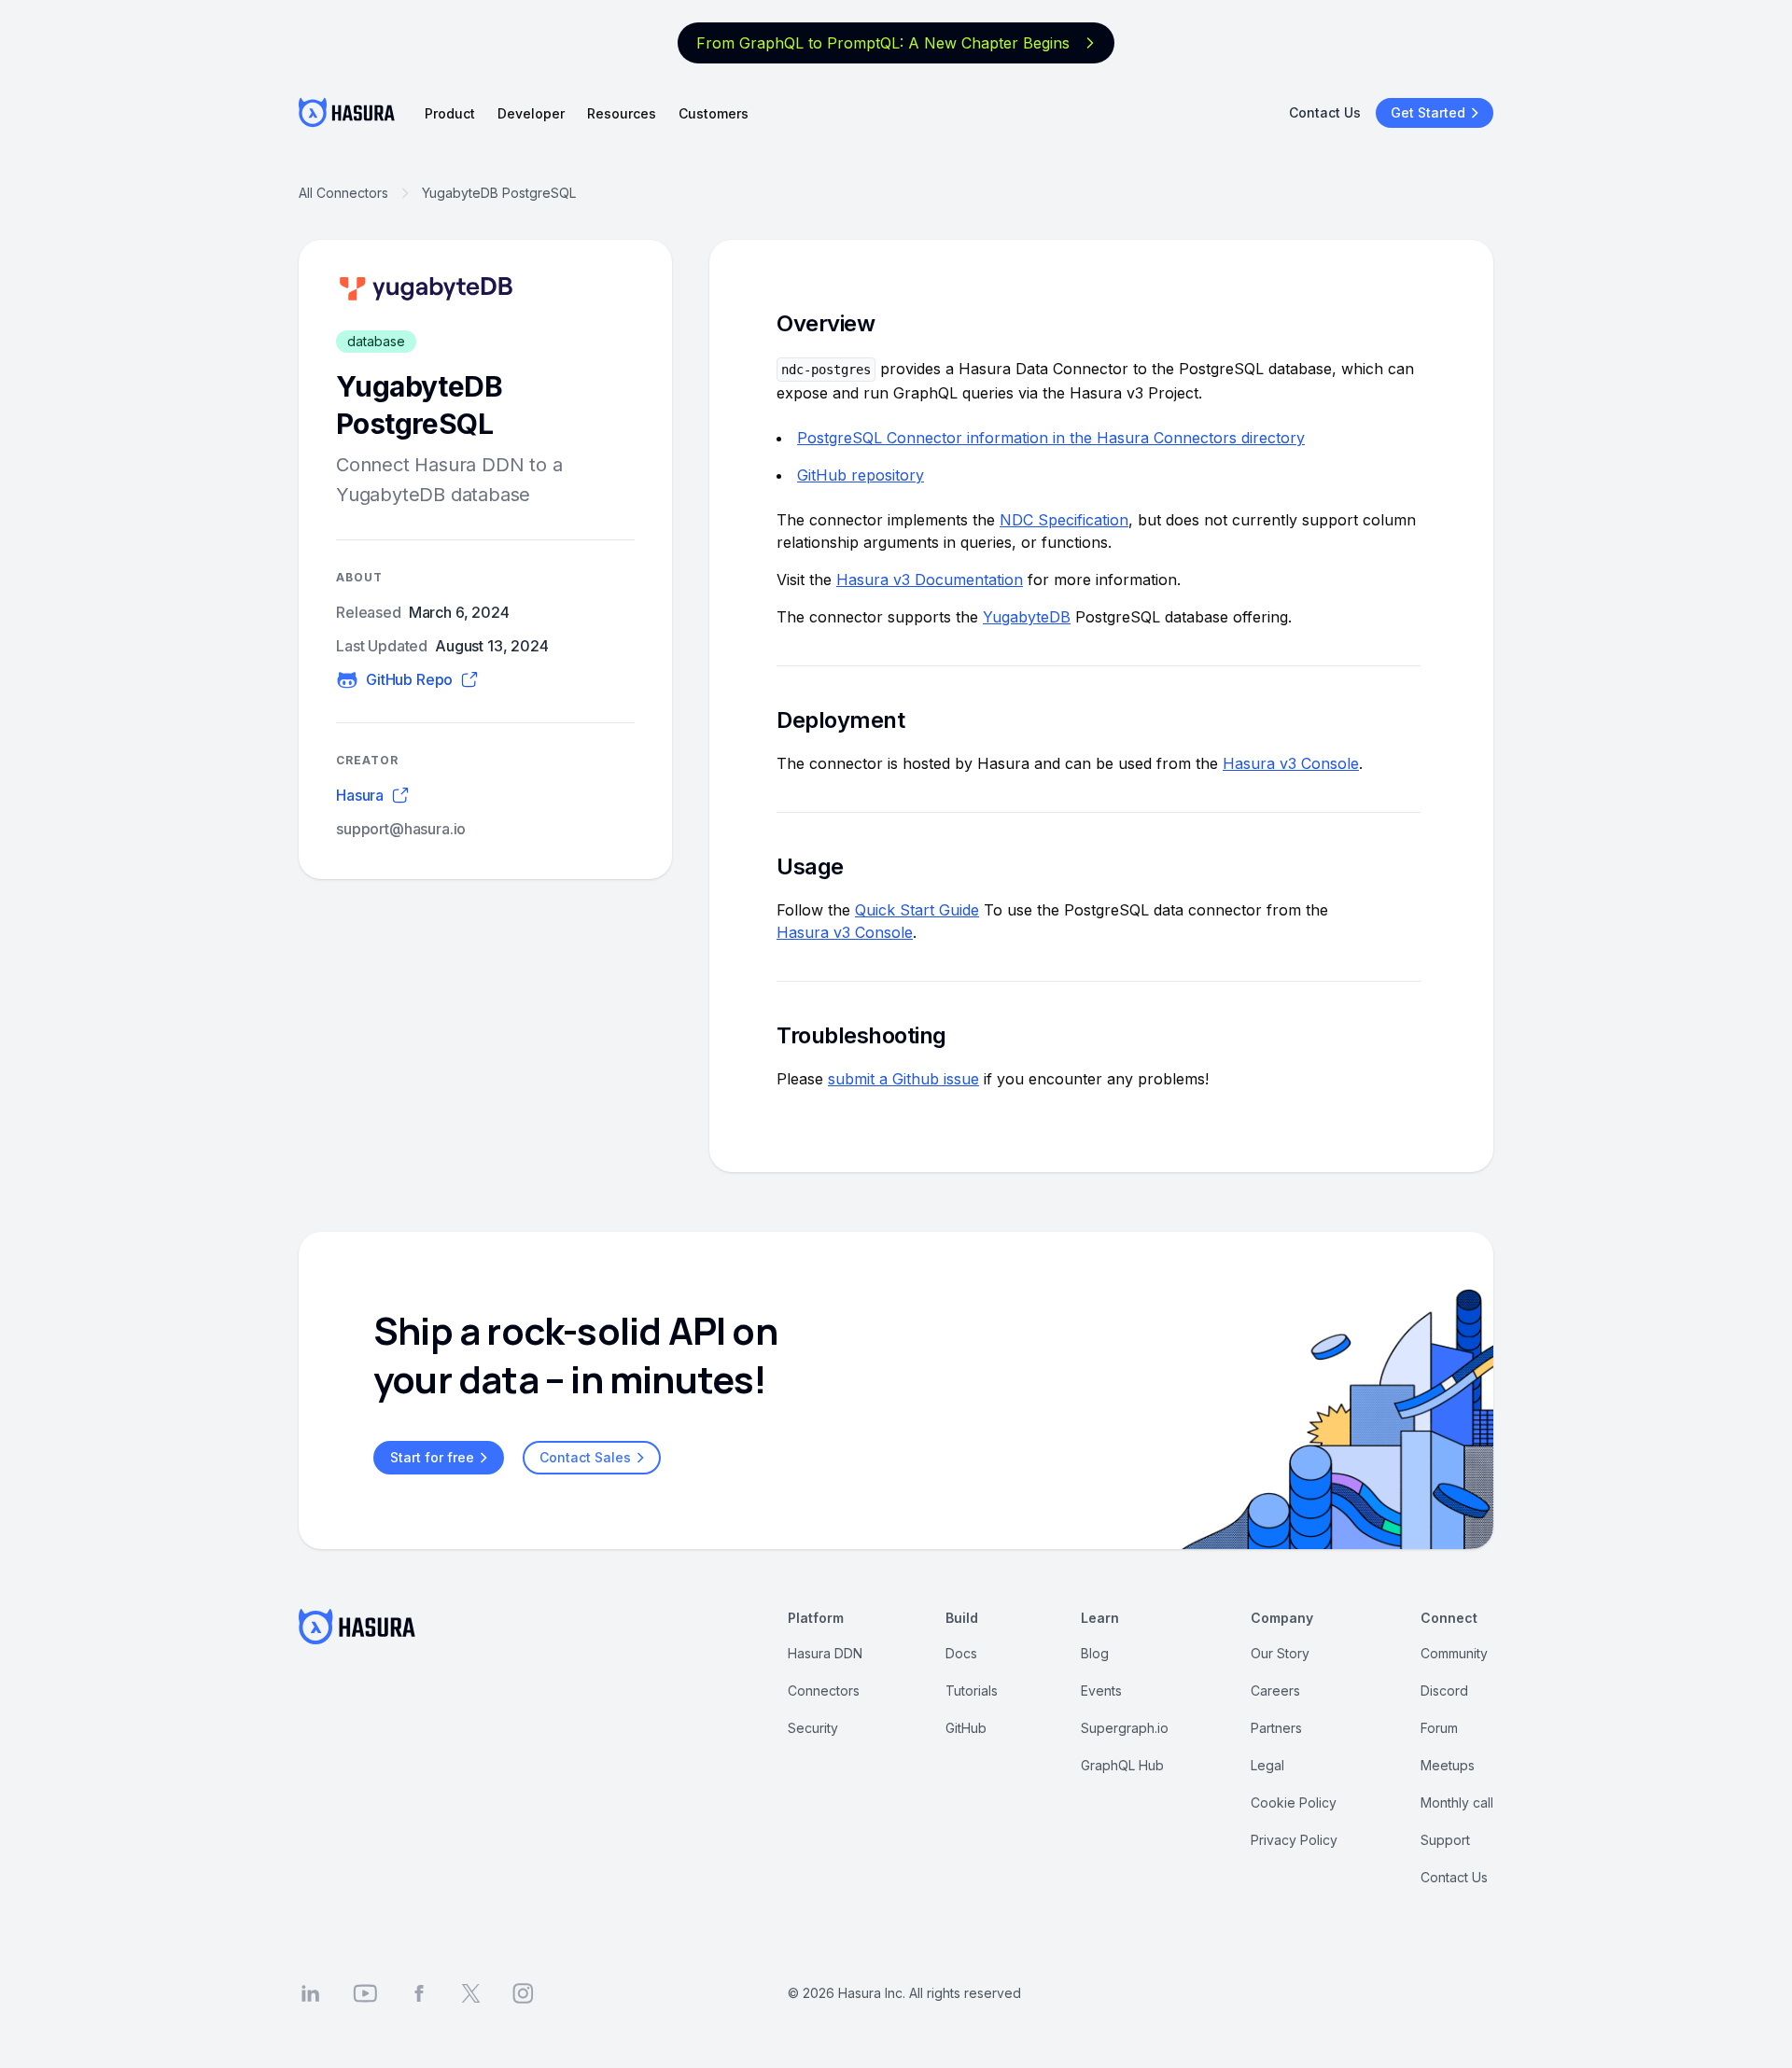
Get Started (1428, 112)
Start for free (432, 1457)
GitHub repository (861, 475)
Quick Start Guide (917, 910)
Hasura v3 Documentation (930, 580)
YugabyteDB (1027, 617)
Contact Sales (585, 1457)
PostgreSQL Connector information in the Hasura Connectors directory (1051, 438)
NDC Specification (1064, 520)
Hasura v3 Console (1291, 763)
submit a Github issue (903, 1079)
